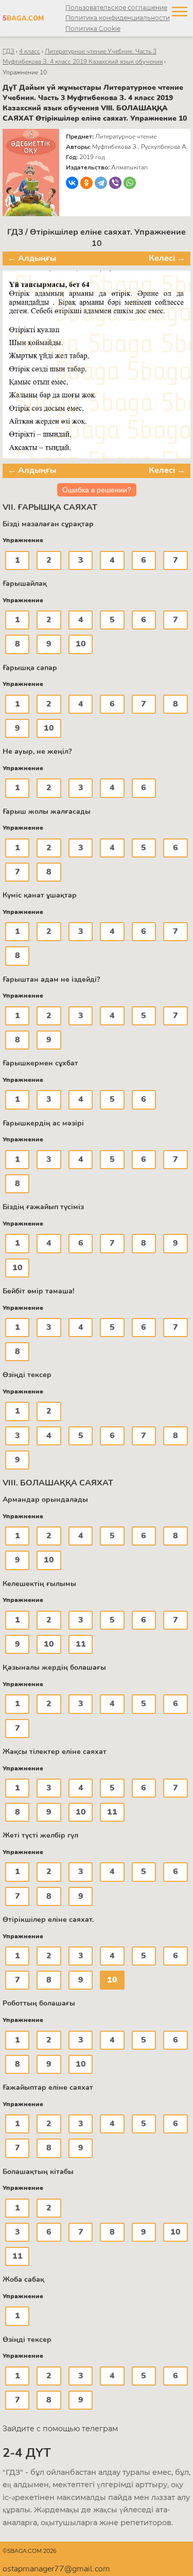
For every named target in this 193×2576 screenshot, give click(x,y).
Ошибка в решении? (97, 490)
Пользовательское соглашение (116, 7)
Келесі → (167, 258)
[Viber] (115, 183)
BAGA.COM (21, 18)
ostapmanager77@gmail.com (56, 2569)
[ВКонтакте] (72, 183)
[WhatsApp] (130, 183)
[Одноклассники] (86, 183)
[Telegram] (101, 183)
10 (81, 644)
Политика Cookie (93, 28)
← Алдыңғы (32, 258)
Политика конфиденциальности (118, 18)
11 (81, 1644)
